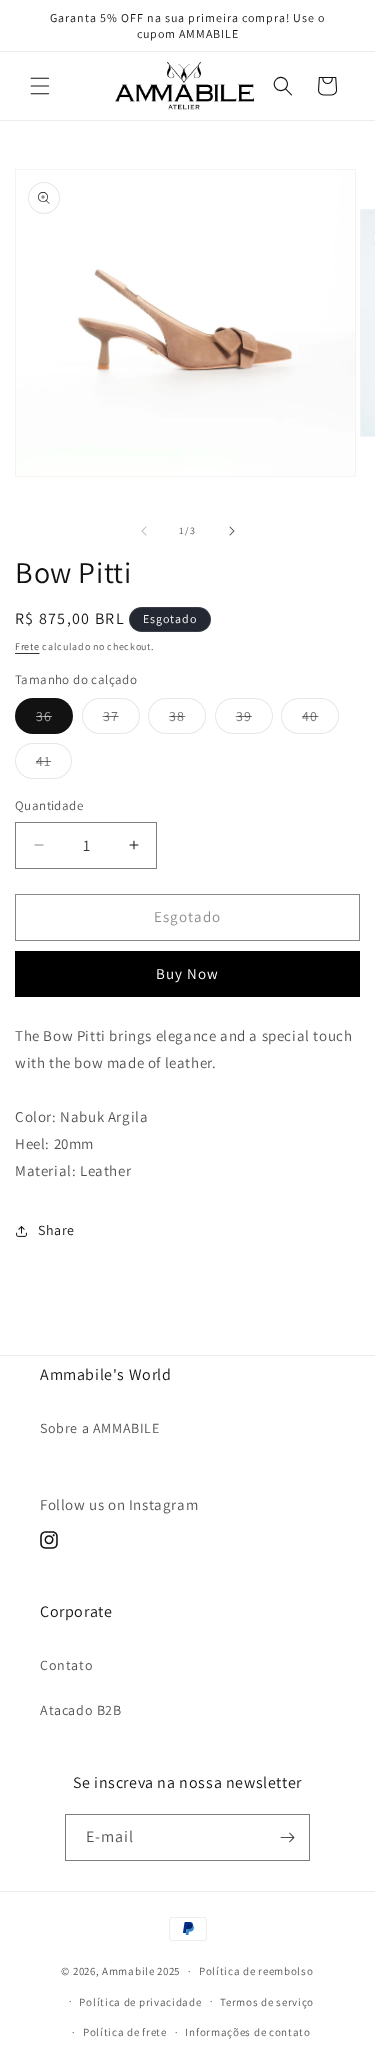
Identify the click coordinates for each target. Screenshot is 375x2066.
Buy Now (187, 973)
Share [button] (56, 1230)
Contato (66, 1665)
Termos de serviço (267, 2002)
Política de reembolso (256, 1971)
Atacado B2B (81, 1710)
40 (320, 720)
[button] (40, 86)
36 (54, 720)
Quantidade (49, 805)
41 (54, 765)
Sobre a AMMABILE (100, 1428)
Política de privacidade (140, 2002)
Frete (27, 646)
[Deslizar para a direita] (232, 531)
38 (187, 720)
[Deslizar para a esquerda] (144, 531)
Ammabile (128, 1971)
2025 (168, 1971)
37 (121, 720)
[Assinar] (287, 1837)
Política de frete (125, 2032)
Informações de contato (247, 2032)
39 (254, 720)
